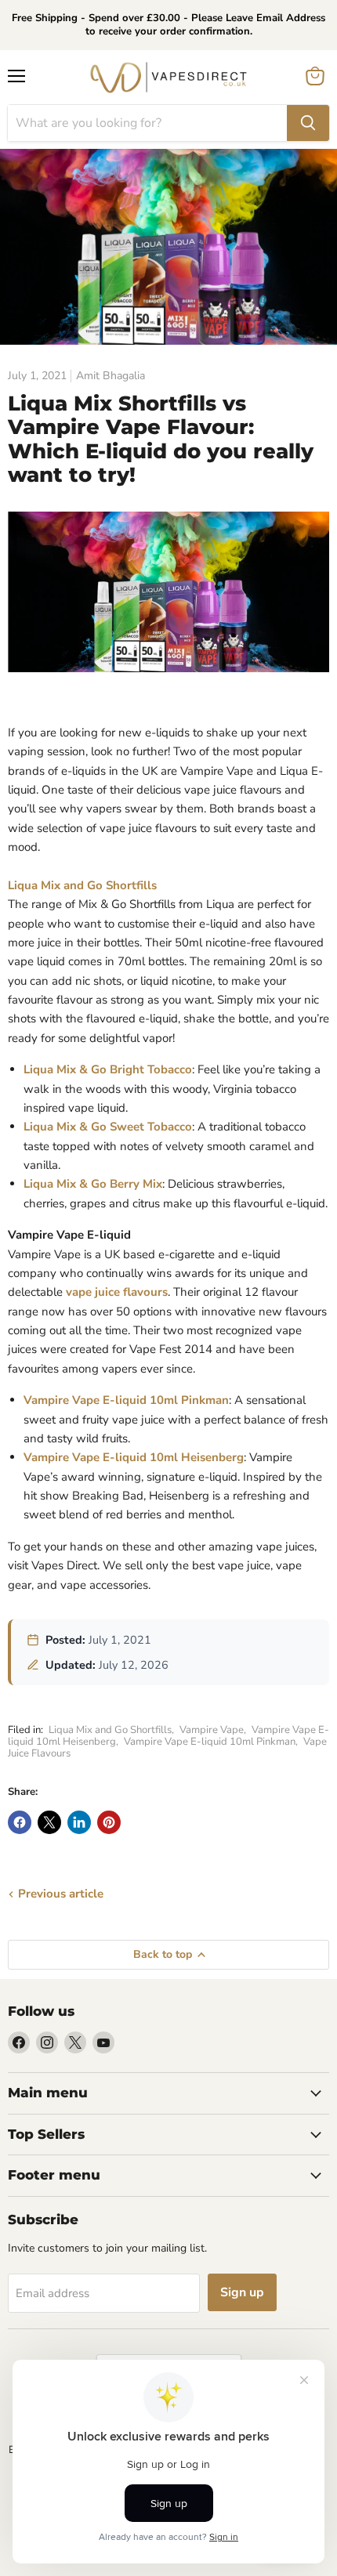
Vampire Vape (212, 1730)
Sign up (242, 2292)
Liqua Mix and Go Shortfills (82, 885)
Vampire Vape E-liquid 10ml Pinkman (210, 1742)
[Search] (308, 123)
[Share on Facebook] (20, 1822)
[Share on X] (49, 1822)
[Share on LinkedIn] (79, 1822)
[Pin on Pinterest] (109, 1822)
